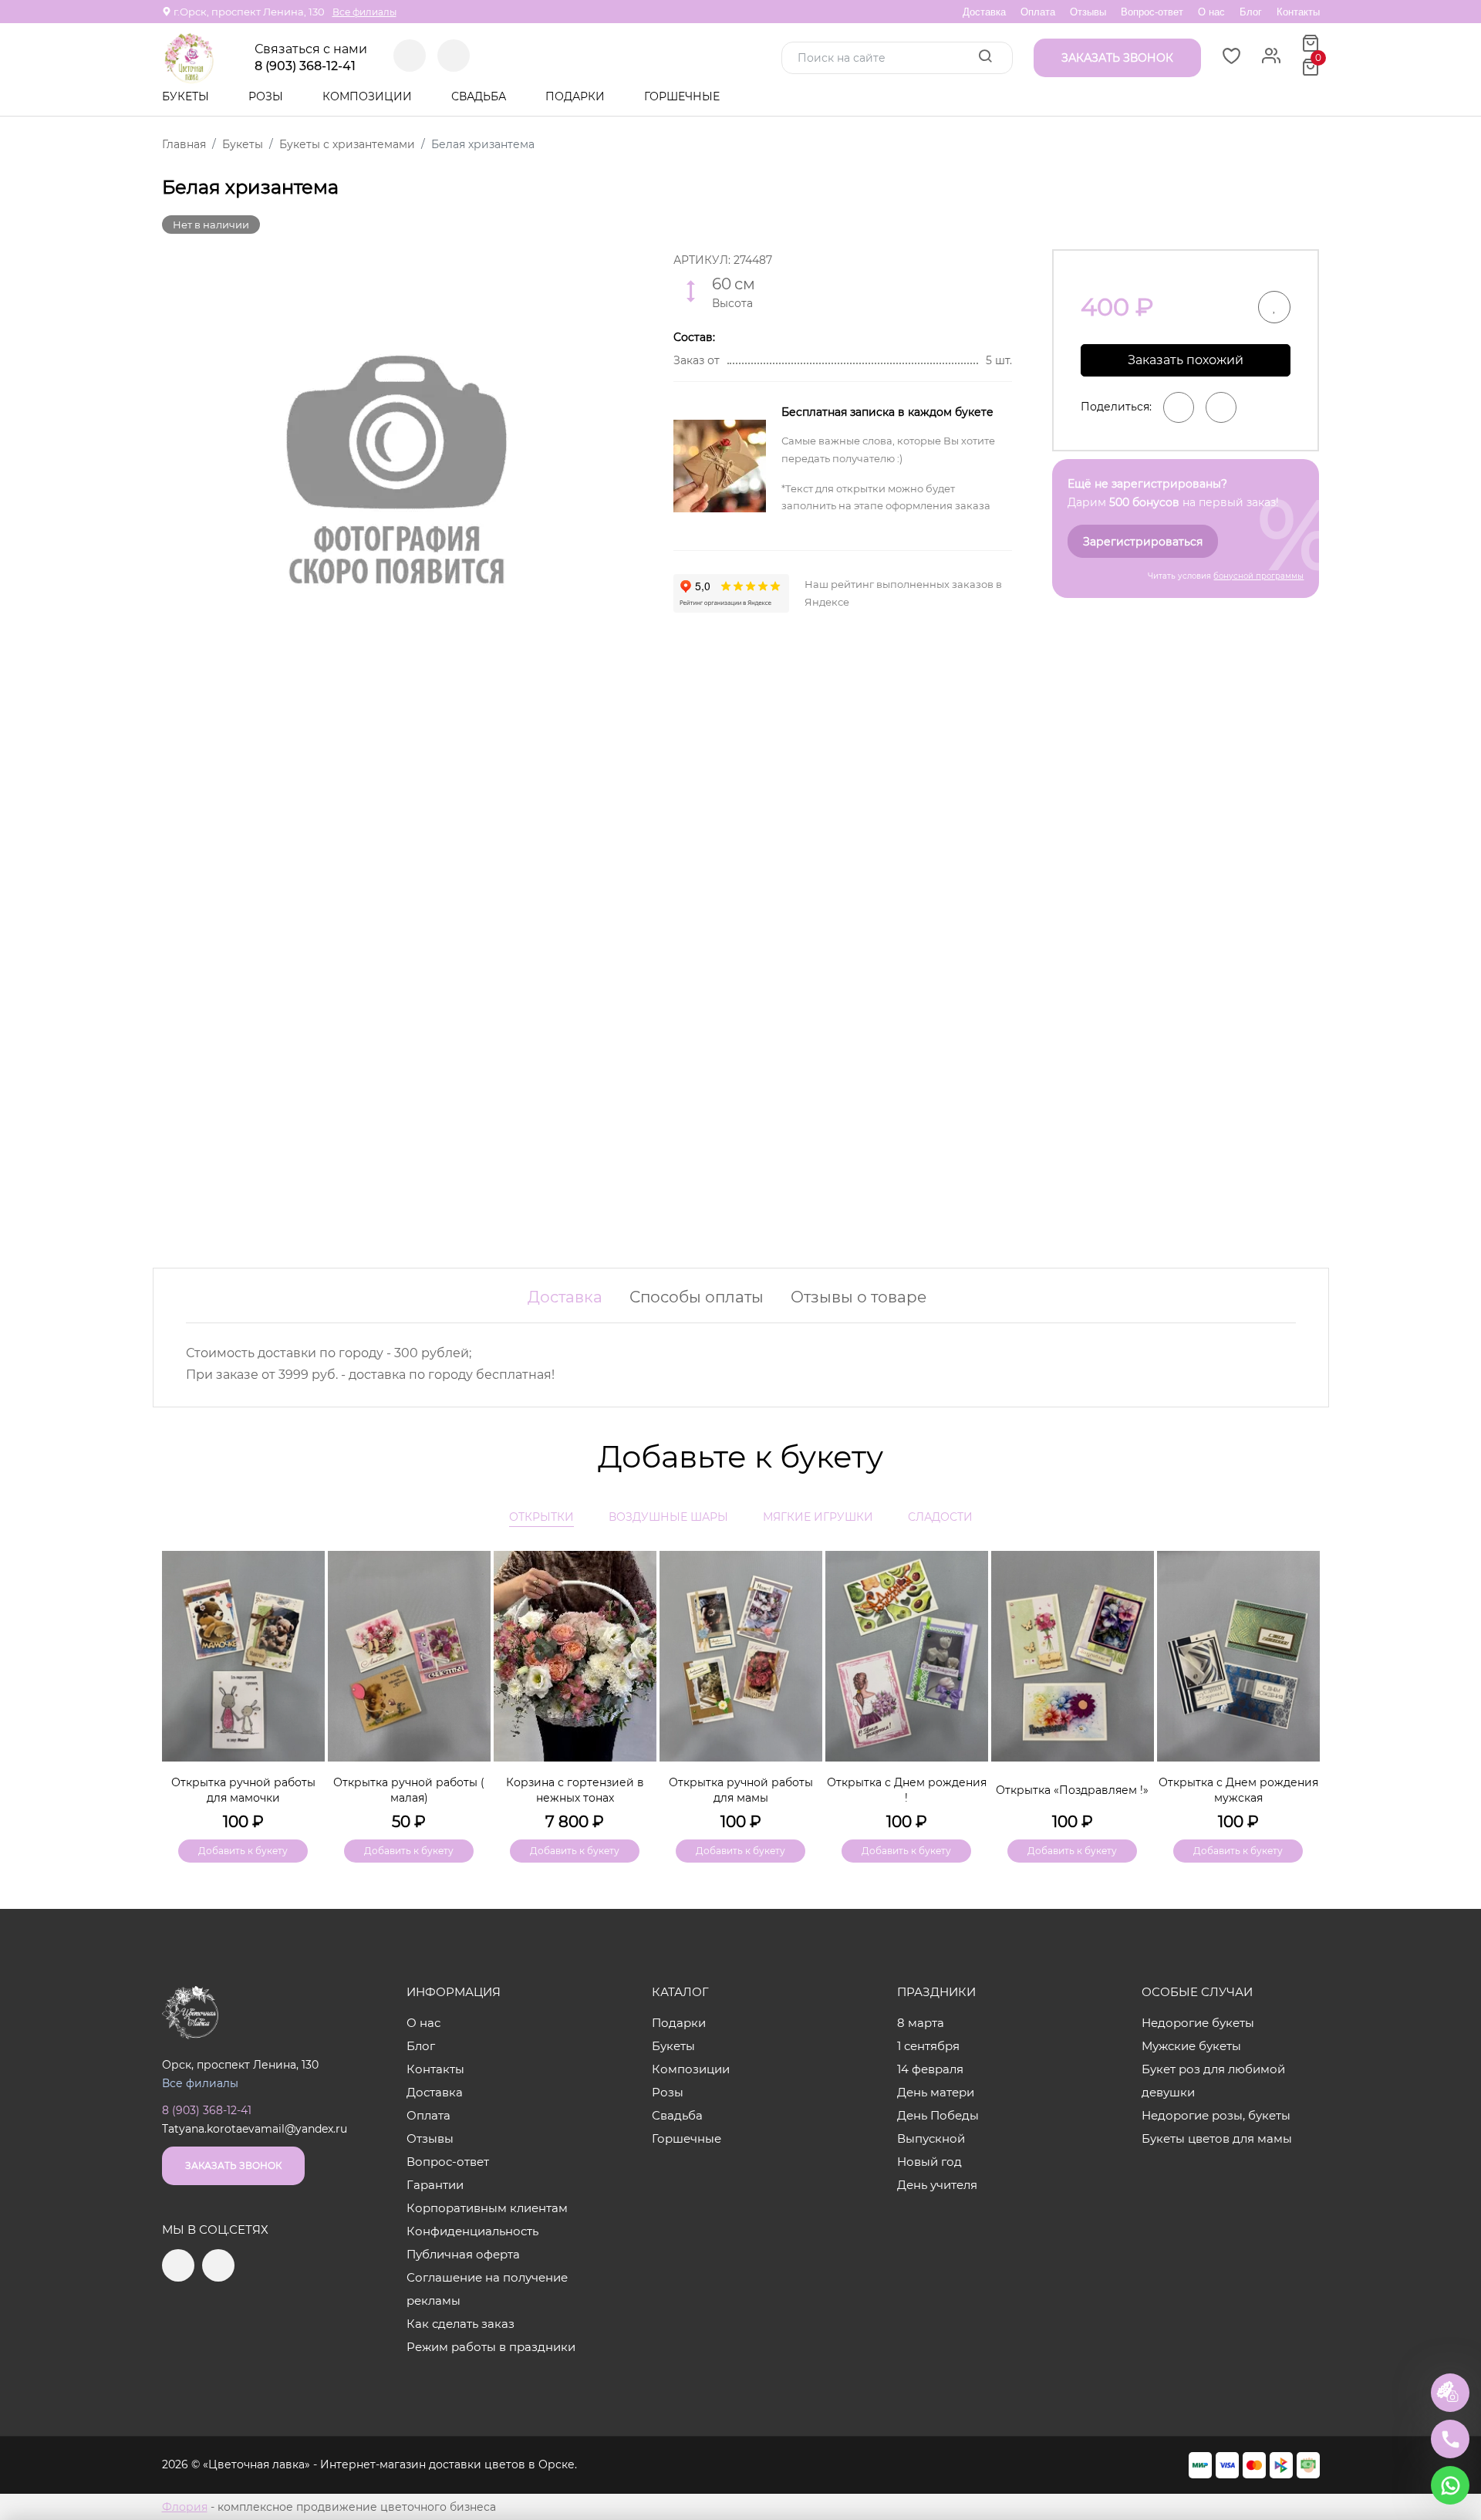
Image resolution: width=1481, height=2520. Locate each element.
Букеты (187, 96)
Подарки (577, 96)
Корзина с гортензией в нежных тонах (575, 1790)
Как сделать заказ (460, 2324)
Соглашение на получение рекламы (487, 2289)
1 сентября (928, 2046)
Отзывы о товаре (859, 1297)
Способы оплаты (697, 1297)
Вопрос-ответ (1152, 12)
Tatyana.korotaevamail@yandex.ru (255, 2129)
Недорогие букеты (1198, 2023)
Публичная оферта (463, 2254)
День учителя (937, 2185)
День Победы (938, 2115)
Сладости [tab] (940, 1517)
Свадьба (480, 96)
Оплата (1038, 12)
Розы (267, 96)
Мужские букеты (1191, 2046)
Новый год (929, 2162)
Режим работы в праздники (491, 2347)
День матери (936, 2092)
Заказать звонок (233, 2165)
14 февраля (930, 2069)
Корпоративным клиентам (487, 2208)
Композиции (369, 96)
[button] (1301, 1681)
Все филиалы (364, 12)
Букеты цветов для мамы (1217, 2138)
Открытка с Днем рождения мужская (1238, 1790)
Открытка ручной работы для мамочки (243, 1790)
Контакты (1298, 12)
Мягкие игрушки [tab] (818, 1517)
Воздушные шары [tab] (668, 1517)
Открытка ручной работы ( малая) (409, 1790)
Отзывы (1088, 12)
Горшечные (682, 96)
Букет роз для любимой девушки (1213, 2081)
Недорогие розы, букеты (1216, 2115)
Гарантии (435, 2185)
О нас (1211, 12)
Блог (1251, 12)
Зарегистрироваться (1143, 542)
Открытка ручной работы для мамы (741, 1790)
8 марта (921, 2023)
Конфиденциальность (472, 2231)
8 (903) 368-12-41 (305, 66)
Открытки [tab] (541, 1517)
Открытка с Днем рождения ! (907, 1790)
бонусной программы (1258, 576)
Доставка (984, 12)
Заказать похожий (1186, 360)
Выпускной (931, 2138)
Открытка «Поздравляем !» (1072, 1790)
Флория (185, 2507)
